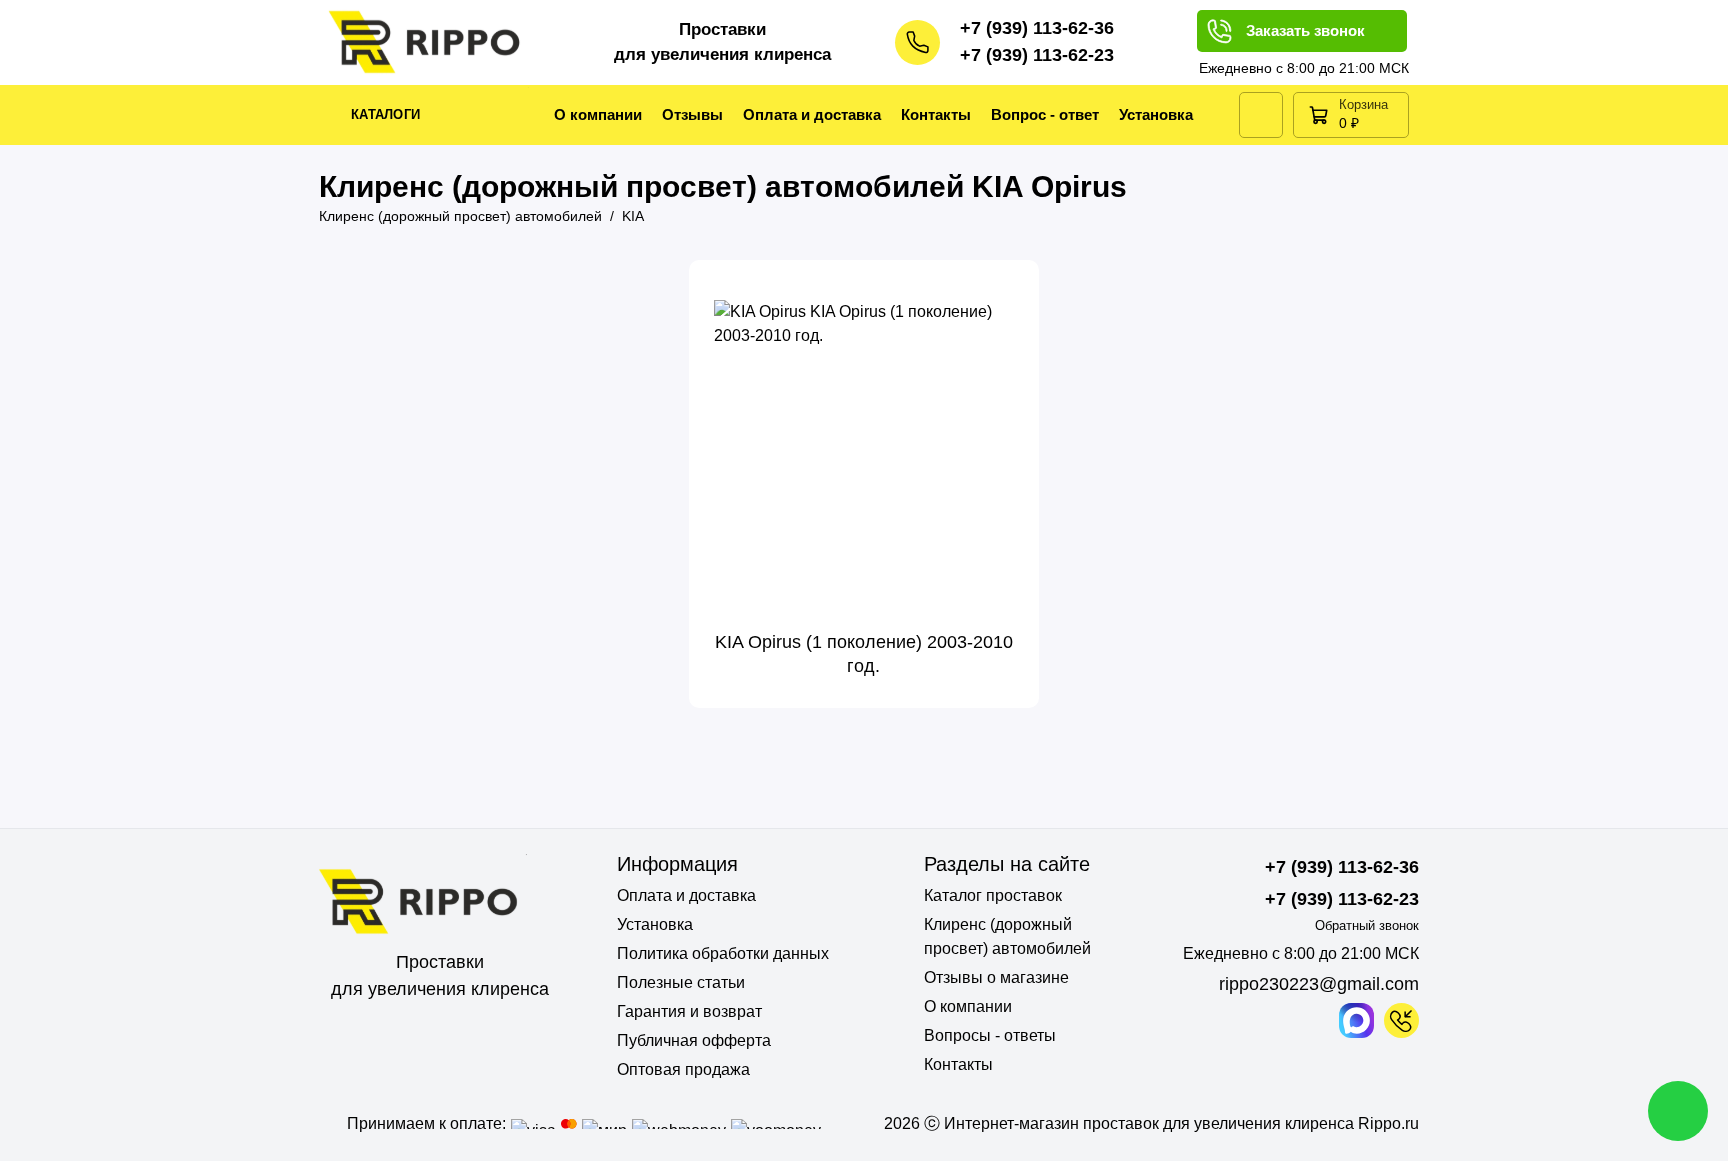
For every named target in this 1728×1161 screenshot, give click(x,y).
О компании (598, 114)
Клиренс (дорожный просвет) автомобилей (1007, 936)
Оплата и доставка (812, 114)
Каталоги (385, 114)
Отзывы (692, 114)
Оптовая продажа (683, 1069)
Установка (1156, 114)
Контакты (936, 114)
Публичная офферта (694, 1040)
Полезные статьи (681, 982)
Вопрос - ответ (1045, 114)
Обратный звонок (1367, 925)
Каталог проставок (993, 895)
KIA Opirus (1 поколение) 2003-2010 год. (864, 654)
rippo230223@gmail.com (1319, 984)
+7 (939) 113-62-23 (1037, 55)
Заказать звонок (1305, 30)
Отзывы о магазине (996, 977)
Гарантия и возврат (689, 1011)
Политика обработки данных (723, 953)
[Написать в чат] (1678, 1111)
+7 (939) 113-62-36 (1037, 28)
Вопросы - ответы (990, 1035)
